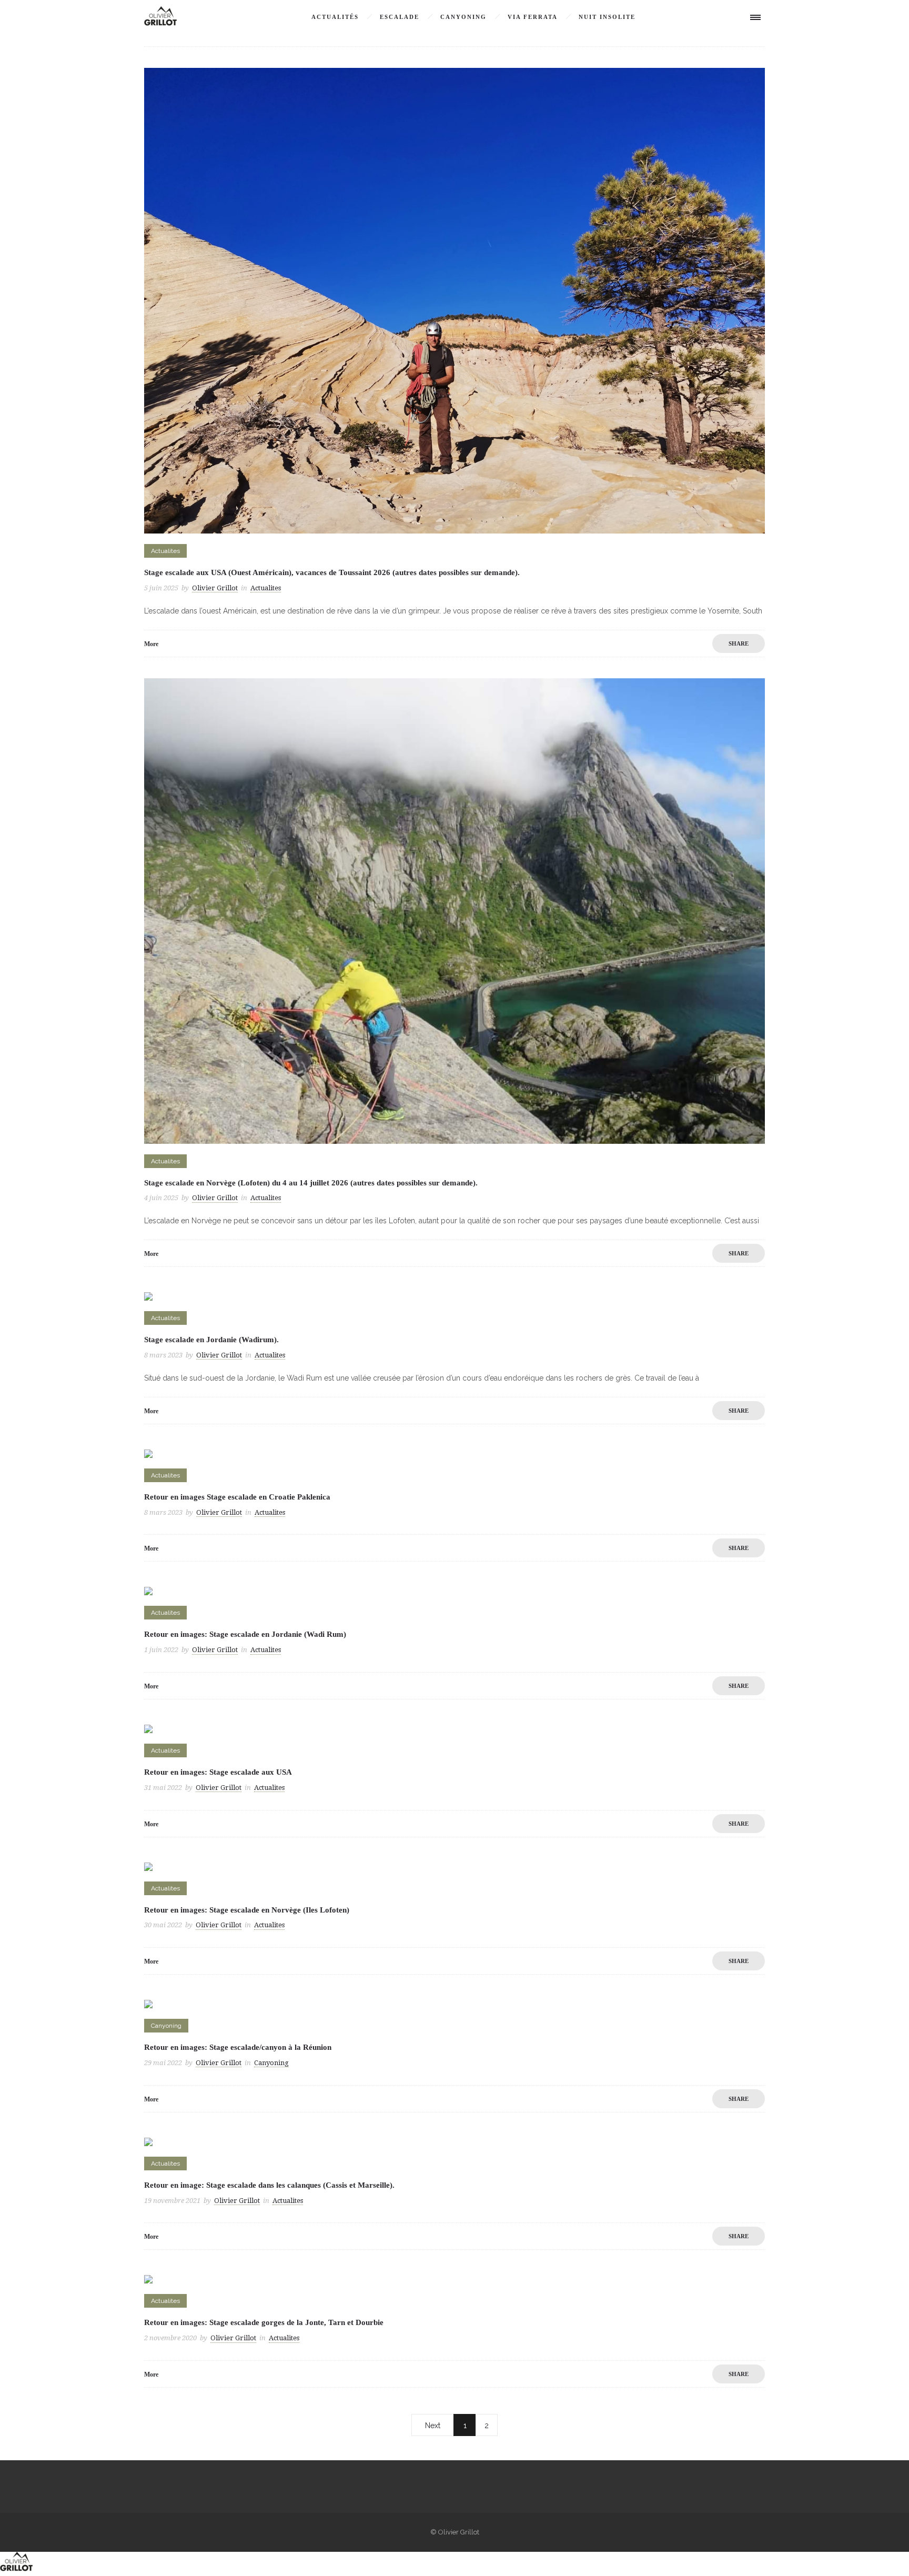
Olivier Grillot (215, 588)
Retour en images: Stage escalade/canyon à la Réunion (238, 2047)
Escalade (400, 17)
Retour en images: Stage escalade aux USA (218, 1772)
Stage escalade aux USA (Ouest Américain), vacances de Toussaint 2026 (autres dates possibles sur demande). (332, 572)
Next (433, 2426)
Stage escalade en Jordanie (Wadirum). (211, 1340)
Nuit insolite (607, 17)
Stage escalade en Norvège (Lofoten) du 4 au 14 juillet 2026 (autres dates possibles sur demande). (311, 1183)
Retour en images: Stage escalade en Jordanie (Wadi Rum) (245, 1634)
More (151, 644)
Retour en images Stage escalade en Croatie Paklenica (237, 1497)
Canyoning (463, 17)
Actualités (335, 17)
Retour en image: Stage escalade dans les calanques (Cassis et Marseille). (269, 2185)
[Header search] (723, 18)
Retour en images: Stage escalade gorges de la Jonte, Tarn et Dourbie (264, 2322)
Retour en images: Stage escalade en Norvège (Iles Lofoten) (247, 1910)
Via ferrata (533, 17)
